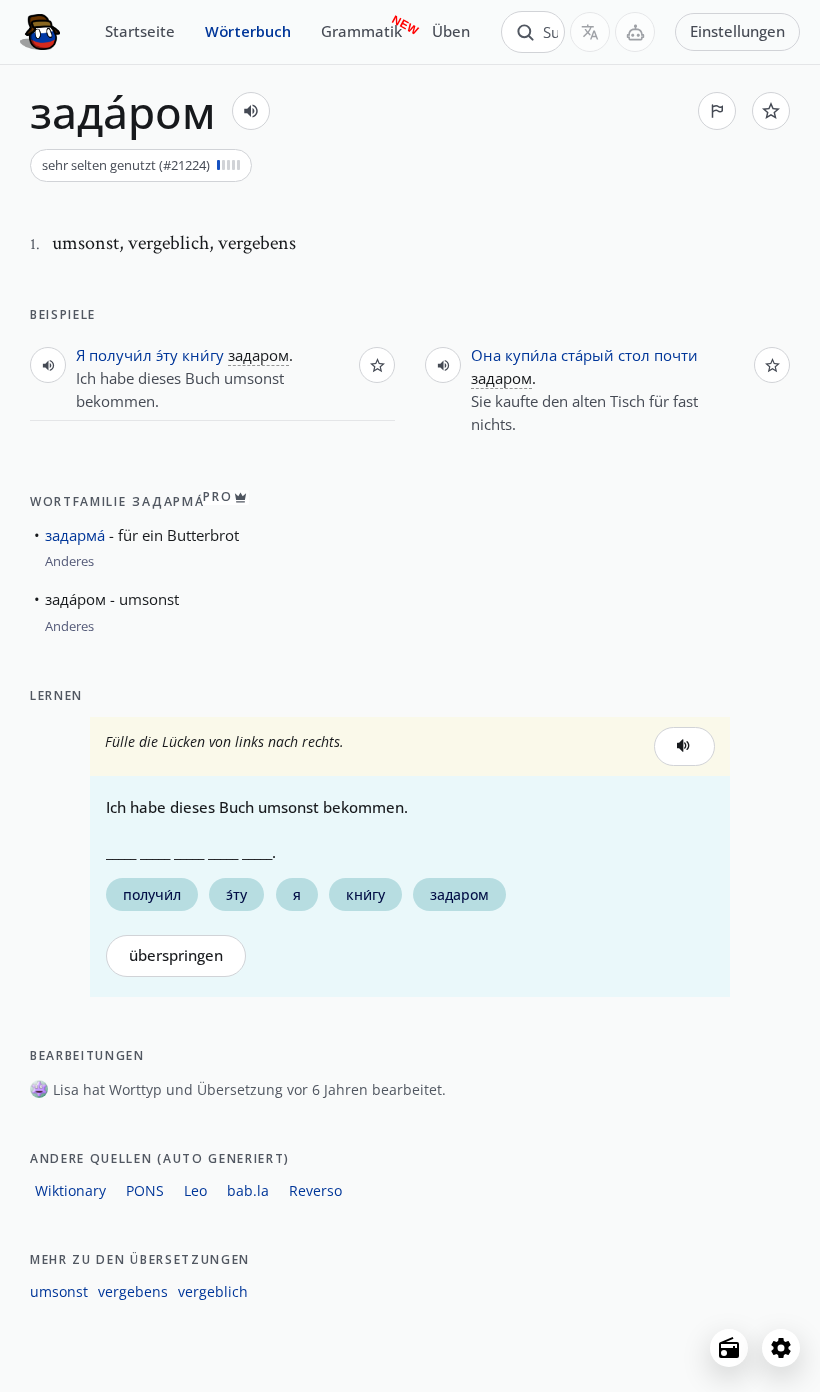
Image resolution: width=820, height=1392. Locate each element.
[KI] (635, 32)
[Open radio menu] (729, 1348)
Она (486, 355)
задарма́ (75, 535)
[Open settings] (781, 1348)
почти (676, 355)
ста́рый (587, 355)
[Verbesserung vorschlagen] (717, 111)
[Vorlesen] (251, 111)
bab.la (248, 1190)
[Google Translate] (590, 32)
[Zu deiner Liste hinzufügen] (771, 111)
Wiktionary (70, 1190)
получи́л (120, 355)
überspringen (176, 955)
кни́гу (203, 355)
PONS (145, 1190)
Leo (195, 1190)
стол (634, 355)
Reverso (315, 1190)
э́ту (167, 355)
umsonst (59, 1291)
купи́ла (531, 355)
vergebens (133, 1291)
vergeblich (213, 1291)
